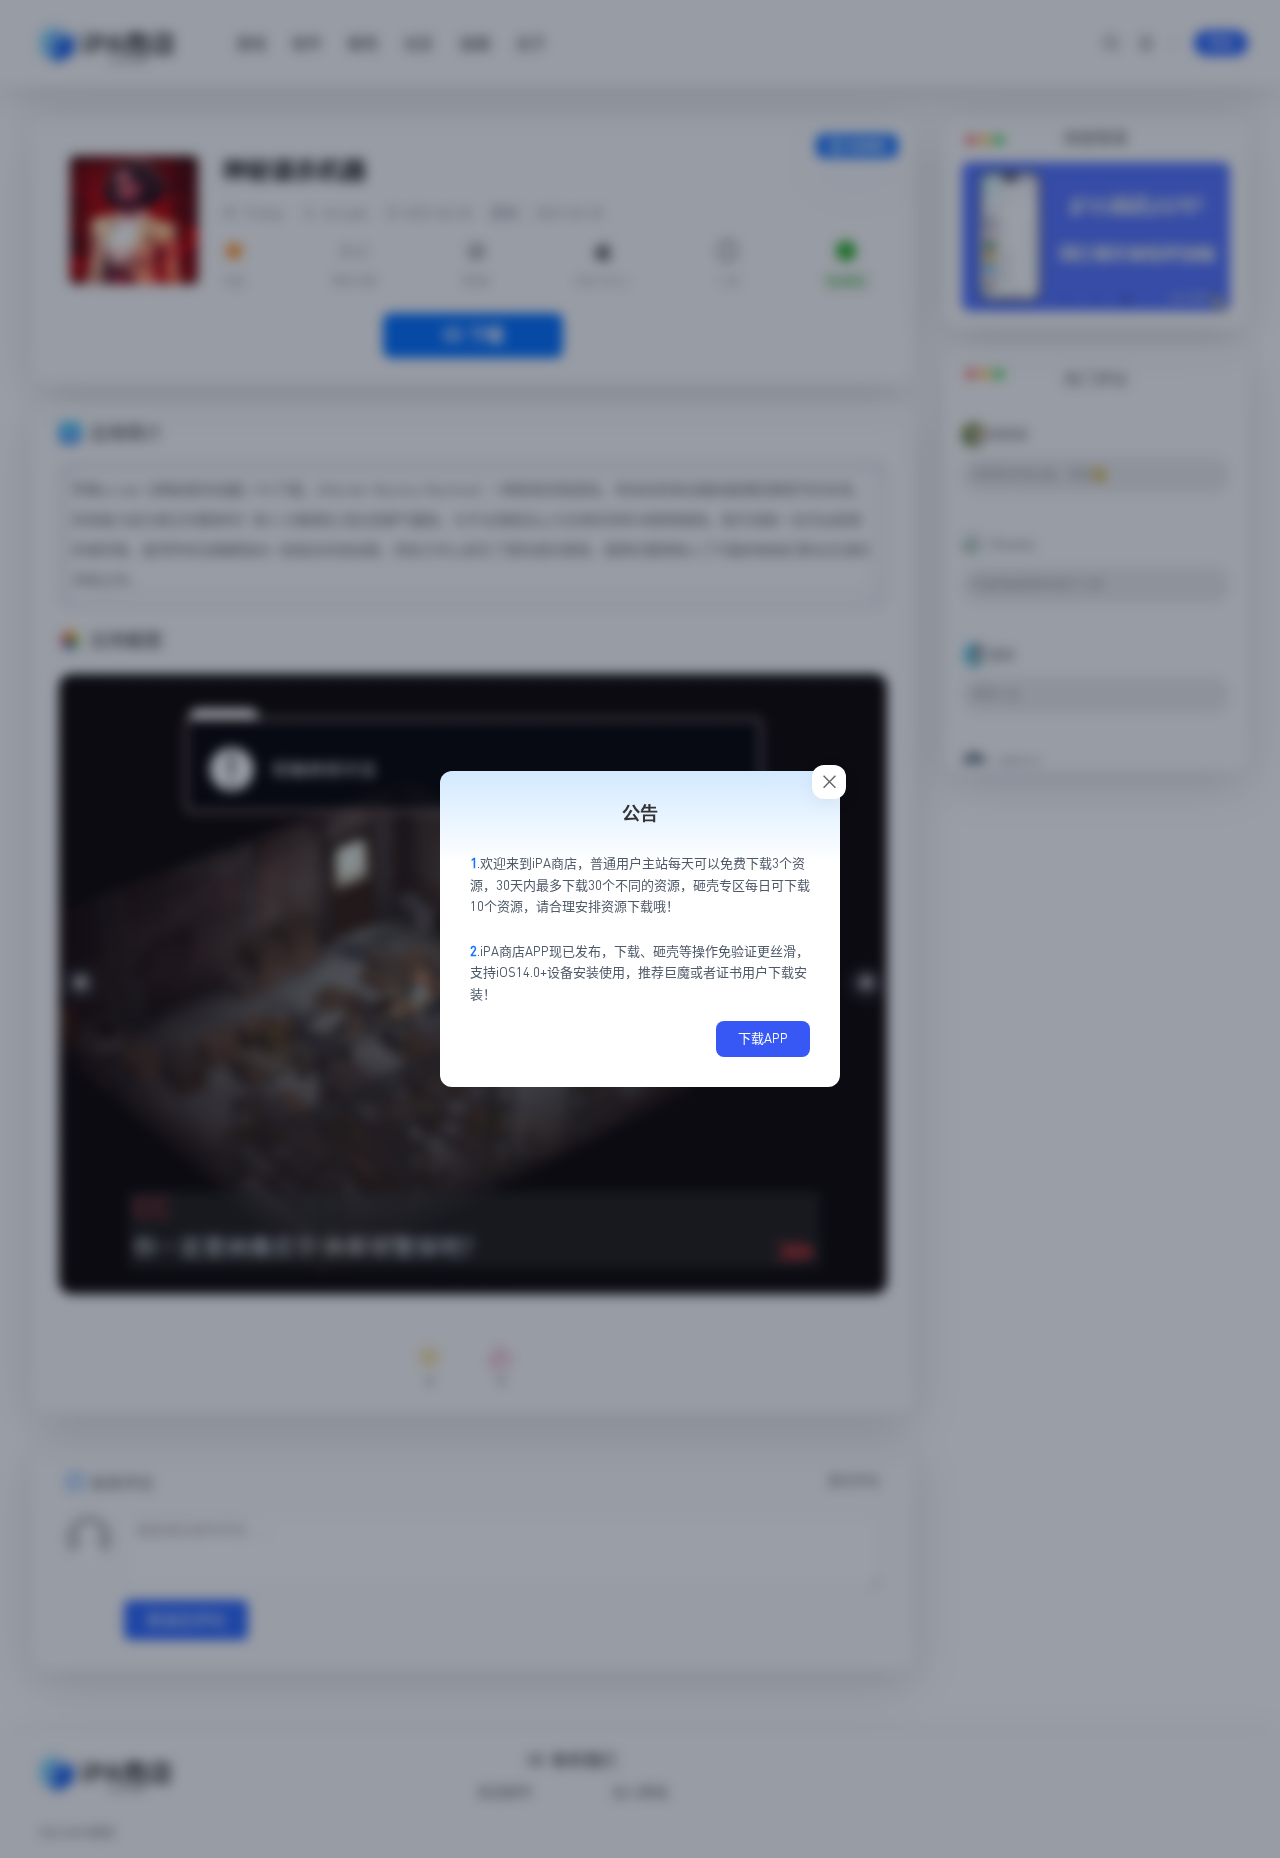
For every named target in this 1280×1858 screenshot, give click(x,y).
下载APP (763, 1038)
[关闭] (829, 782)
